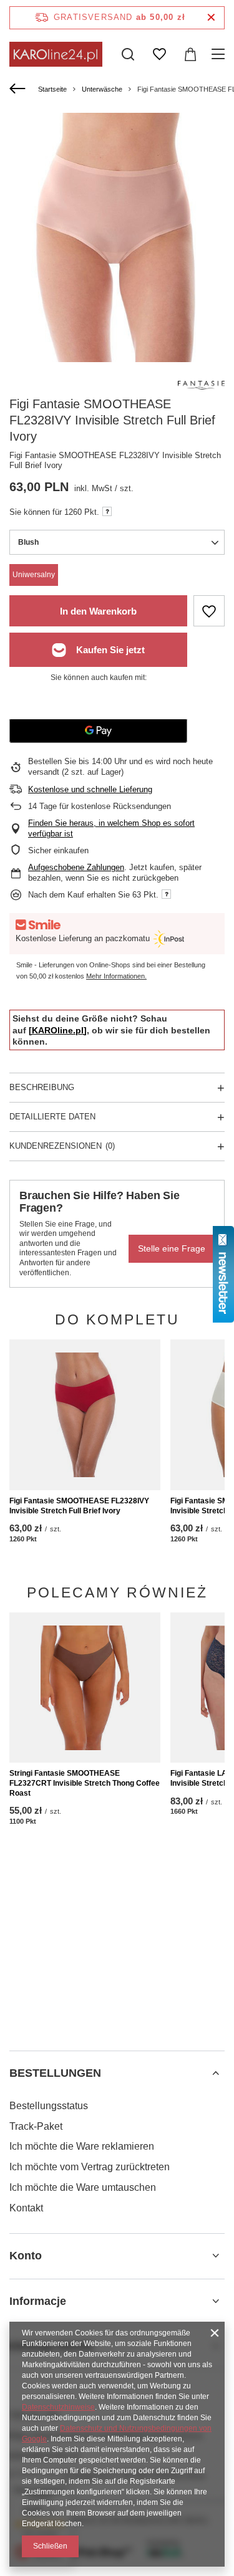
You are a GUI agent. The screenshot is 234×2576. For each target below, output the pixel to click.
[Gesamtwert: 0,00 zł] (190, 54)
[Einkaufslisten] (159, 54)
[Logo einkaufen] (56, 54)
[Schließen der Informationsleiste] (211, 18)
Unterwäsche (102, 89)
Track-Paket (36, 2126)
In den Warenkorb (98, 611)
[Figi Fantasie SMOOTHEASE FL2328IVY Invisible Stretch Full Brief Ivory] (85, 1415)
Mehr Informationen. (116, 976)
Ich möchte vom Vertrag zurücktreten (90, 2167)
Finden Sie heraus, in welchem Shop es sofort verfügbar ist (111, 828)
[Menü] (220, 54)
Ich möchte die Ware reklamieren (82, 2146)
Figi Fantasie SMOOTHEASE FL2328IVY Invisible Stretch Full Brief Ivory (79, 1506)
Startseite (52, 89)
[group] (117, 263)
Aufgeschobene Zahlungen (76, 867)
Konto (26, 2256)
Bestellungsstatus (49, 2106)
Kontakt (26, 2208)
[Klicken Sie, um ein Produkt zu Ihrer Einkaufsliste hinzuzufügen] (209, 611)
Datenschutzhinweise (58, 2407)
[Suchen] (128, 54)
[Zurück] (19, 89)
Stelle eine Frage (172, 1248)
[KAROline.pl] (58, 1030)
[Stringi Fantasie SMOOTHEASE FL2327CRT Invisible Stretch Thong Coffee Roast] (85, 1688)
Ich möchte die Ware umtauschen (83, 2187)
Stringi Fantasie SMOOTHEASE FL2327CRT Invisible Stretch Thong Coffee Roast (85, 1783)
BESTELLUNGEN (55, 2073)
